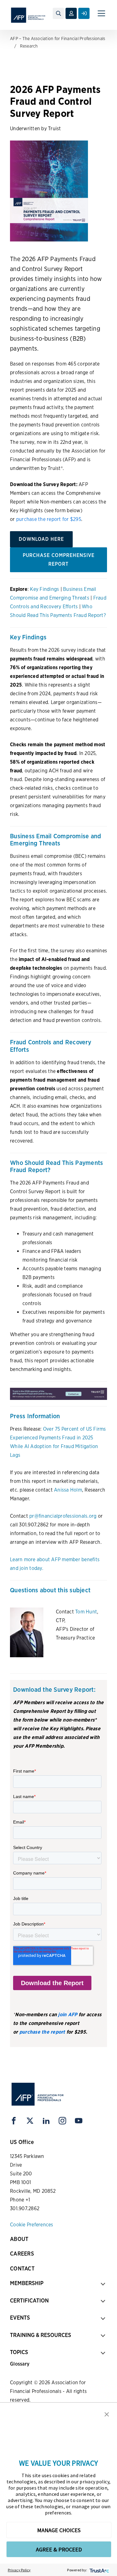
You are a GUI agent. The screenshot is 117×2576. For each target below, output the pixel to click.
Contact (22, 2268)
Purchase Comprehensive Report (59, 560)
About (19, 2239)
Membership (27, 2283)
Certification (29, 2300)
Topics (19, 2352)
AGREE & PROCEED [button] (59, 2549)
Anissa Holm (68, 1490)
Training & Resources (41, 2335)
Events (20, 2318)
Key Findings (44, 589)
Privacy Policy (19, 2570)
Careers (22, 2254)
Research (29, 46)
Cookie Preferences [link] (32, 2225)
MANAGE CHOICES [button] (59, 2530)
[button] (107, 2414)
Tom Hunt (86, 1612)
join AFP (68, 2015)
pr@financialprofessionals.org (63, 1516)
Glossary (20, 2364)
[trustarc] (99, 2570)
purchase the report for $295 (49, 519)
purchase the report (42, 2032)
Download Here (41, 539)
